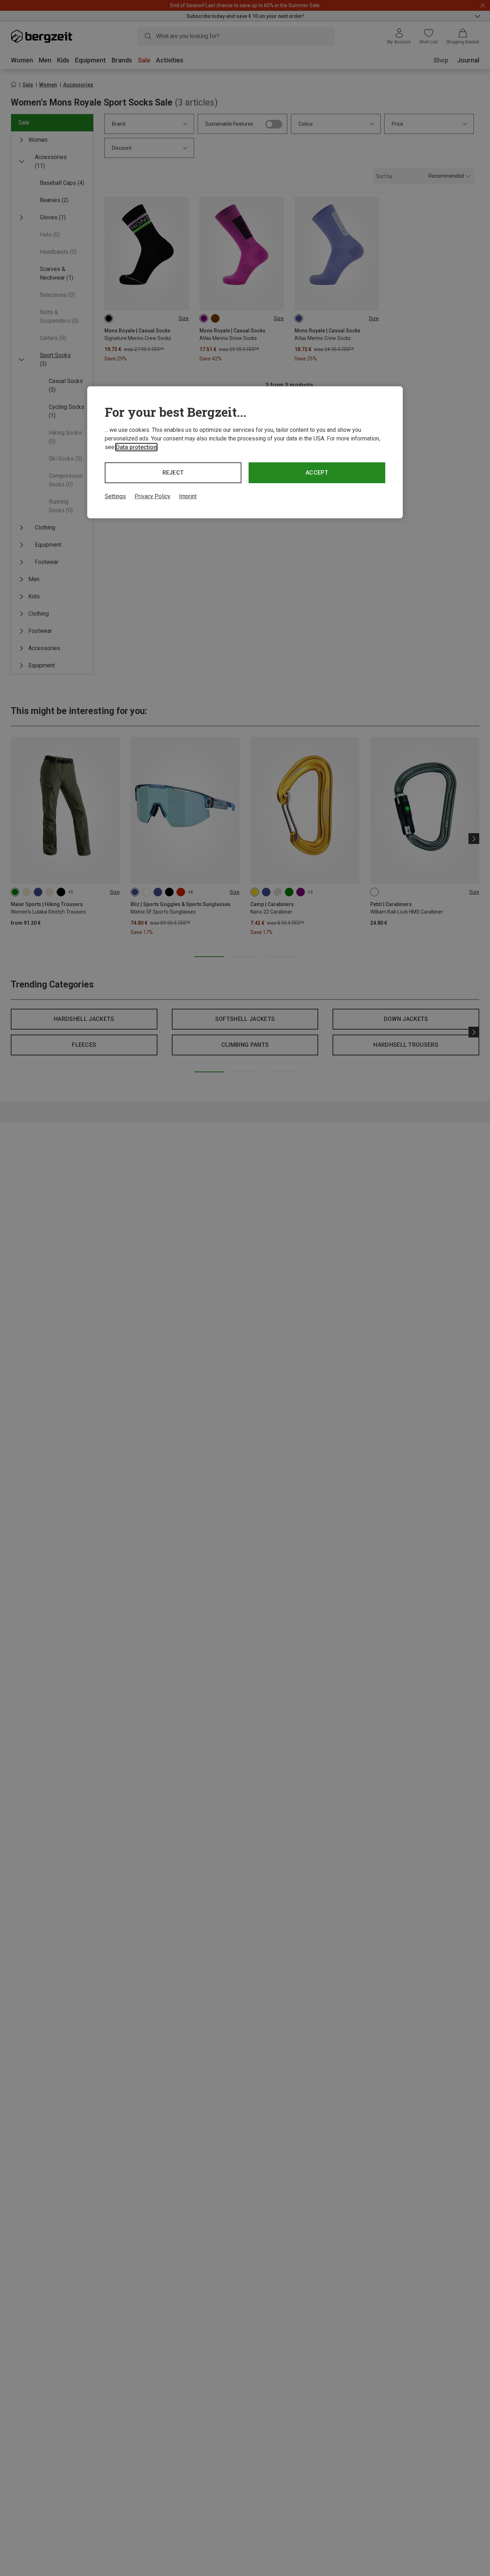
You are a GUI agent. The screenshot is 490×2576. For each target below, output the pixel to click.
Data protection (136, 447)
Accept (317, 473)
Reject (173, 473)
